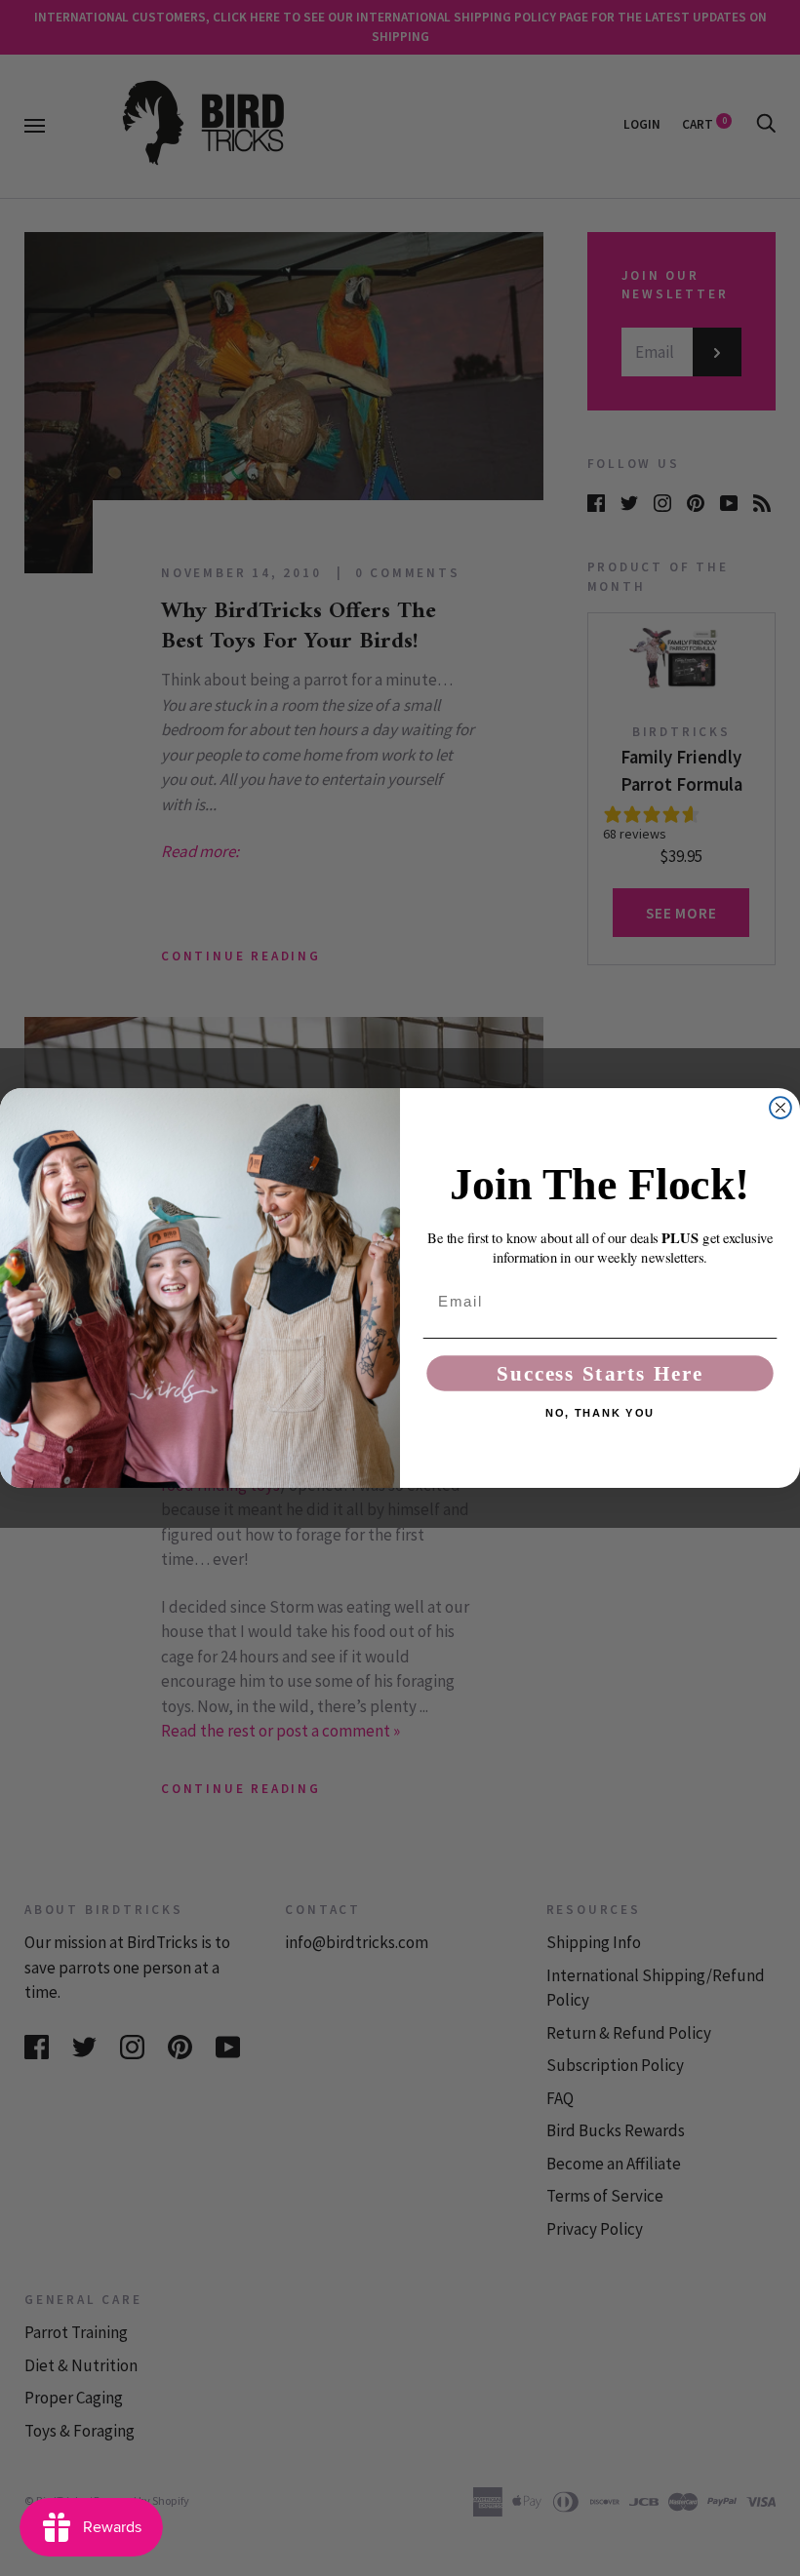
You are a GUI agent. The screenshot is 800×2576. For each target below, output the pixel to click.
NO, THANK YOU (600, 1413)
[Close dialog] (780, 1108)
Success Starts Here (600, 1373)
